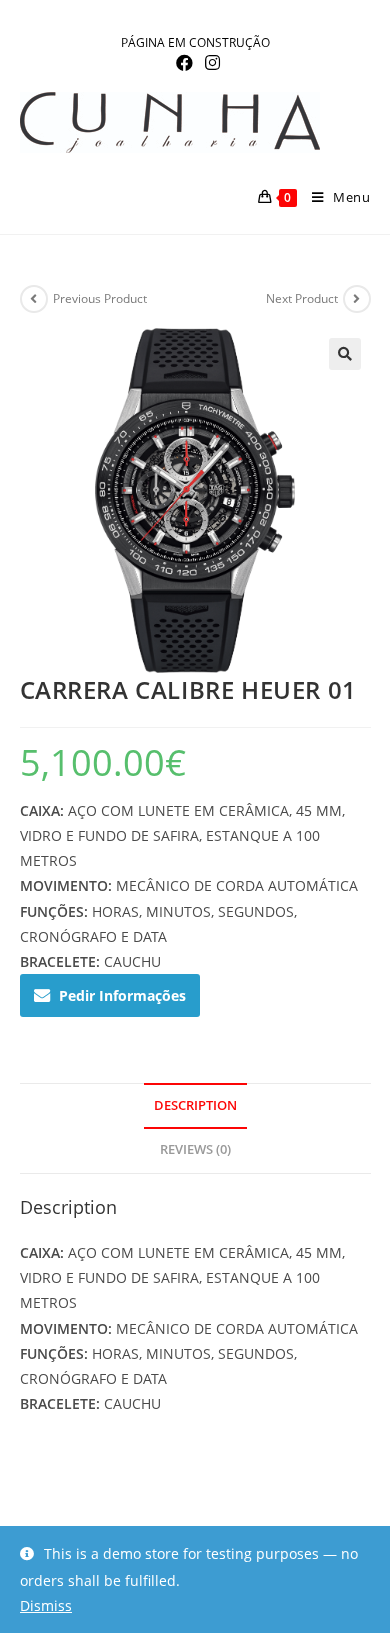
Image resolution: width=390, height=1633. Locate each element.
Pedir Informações (122, 995)
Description (195, 1105)
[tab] (195, 1106)
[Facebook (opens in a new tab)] (184, 63)
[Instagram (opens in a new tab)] (209, 63)
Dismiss (46, 1605)
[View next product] (357, 299)
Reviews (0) (195, 1149)
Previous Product (100, 298)
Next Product (302, 298)
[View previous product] (34, 299)
